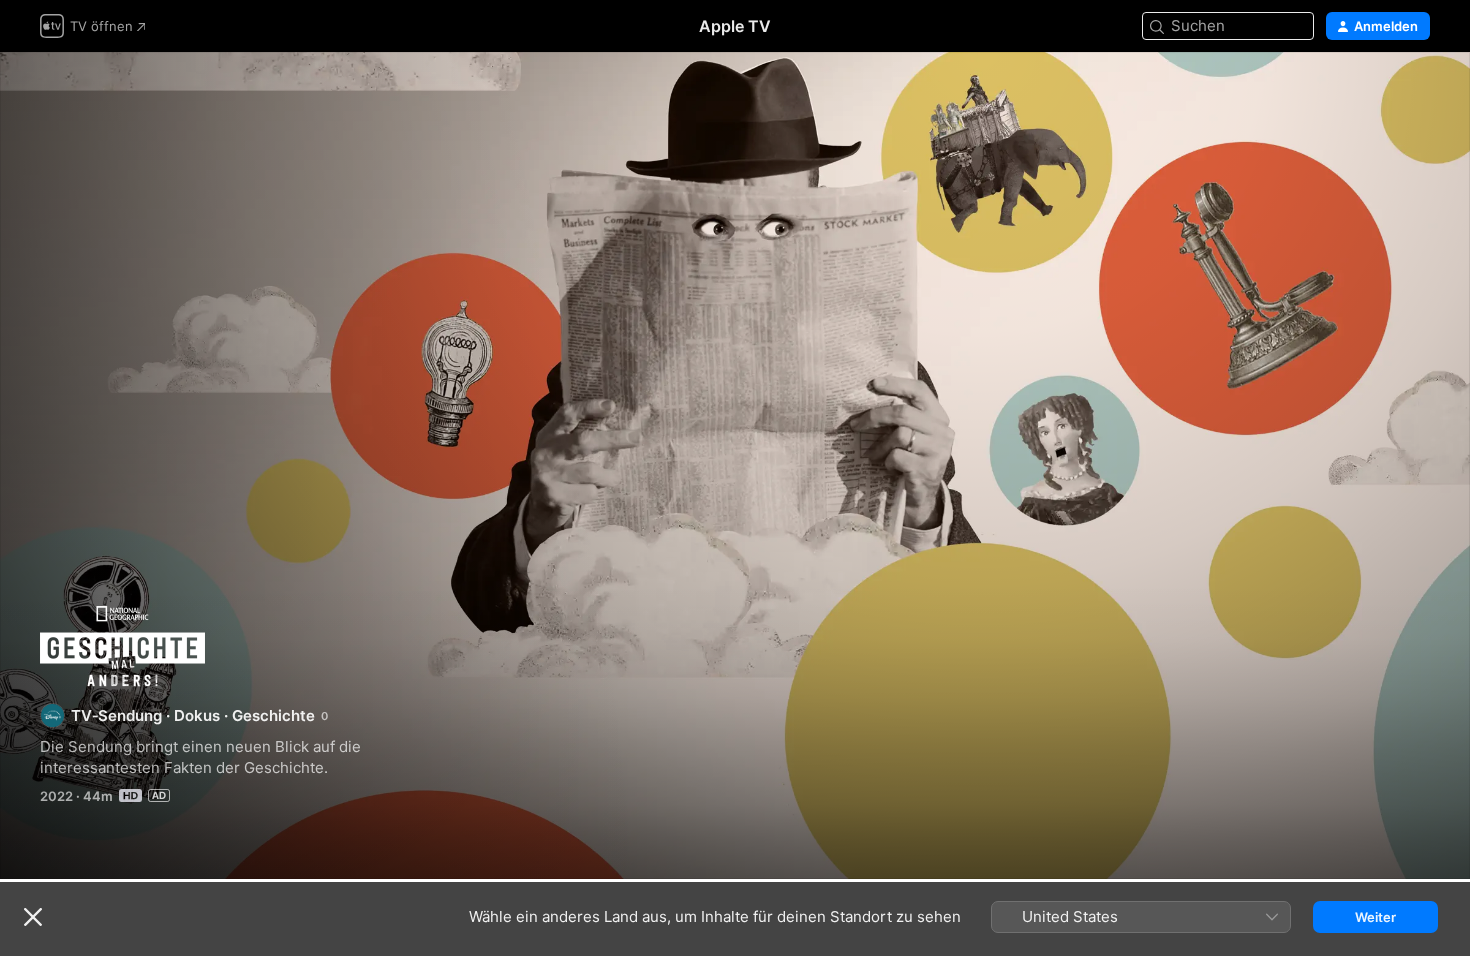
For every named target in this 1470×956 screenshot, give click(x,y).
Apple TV (735, 26)
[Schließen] (33, 917)
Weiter (1375, 917)
